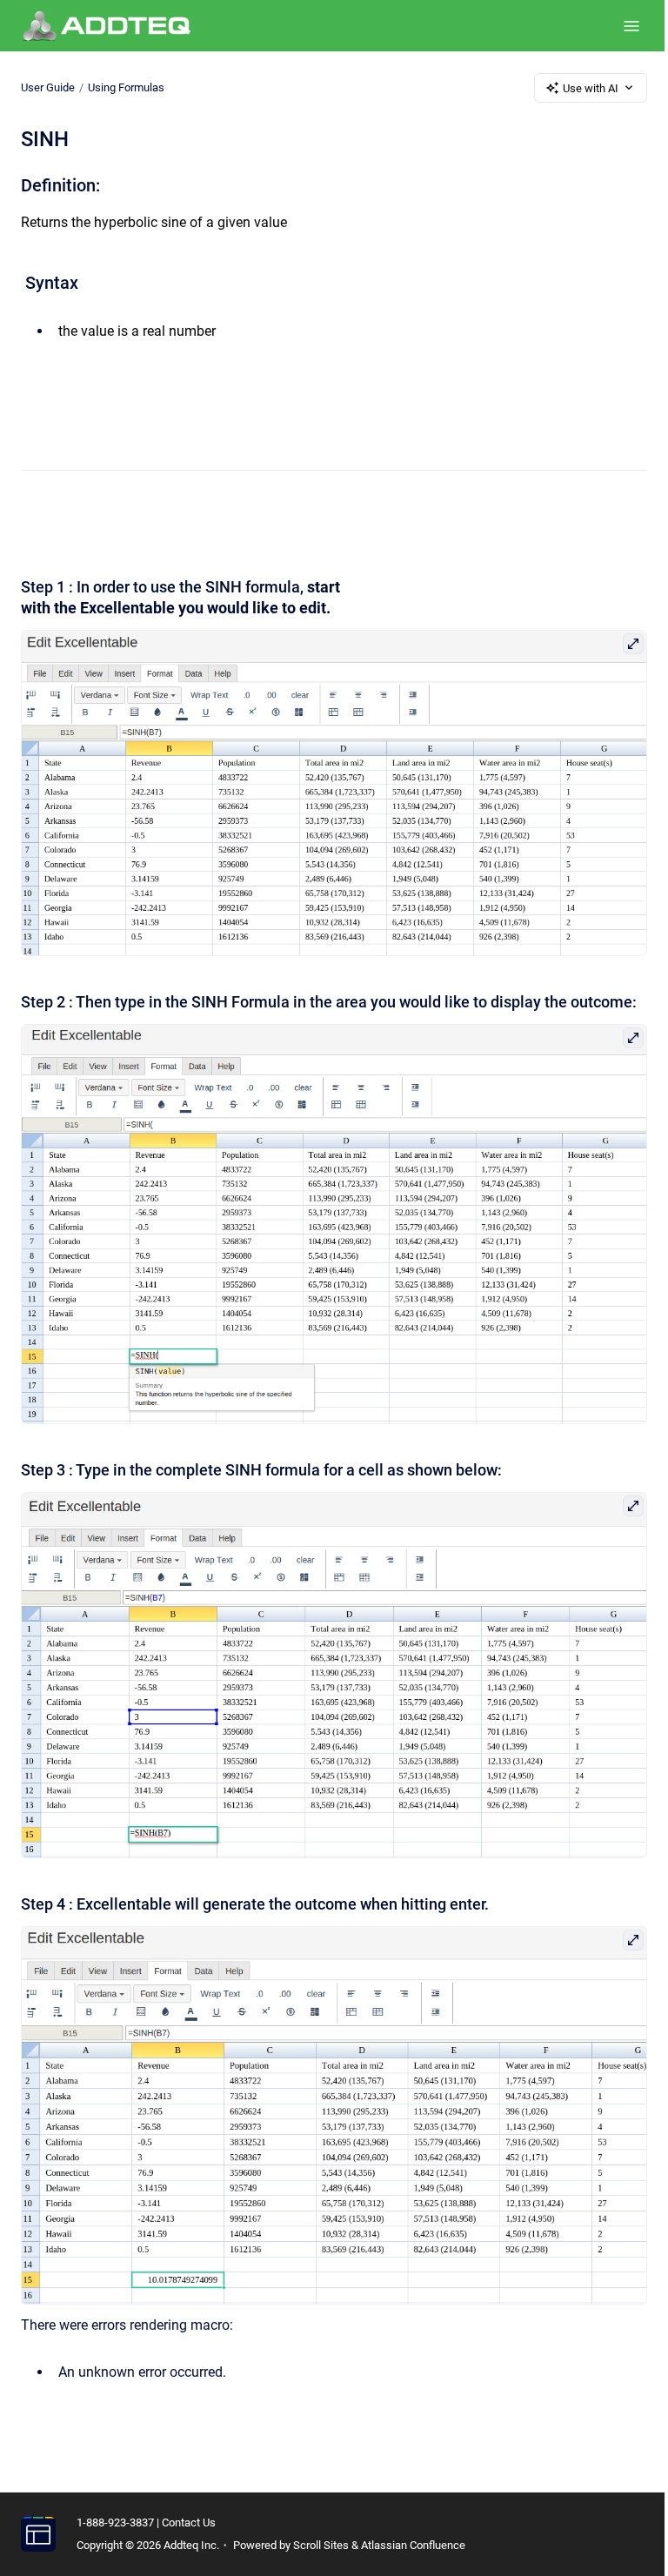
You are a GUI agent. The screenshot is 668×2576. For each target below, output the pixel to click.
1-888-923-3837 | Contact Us (146, 2522)
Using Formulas (126, 87)
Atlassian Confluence (413, 2545)
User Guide (48, 87)
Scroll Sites (321, 2545)
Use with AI (591, 88)
